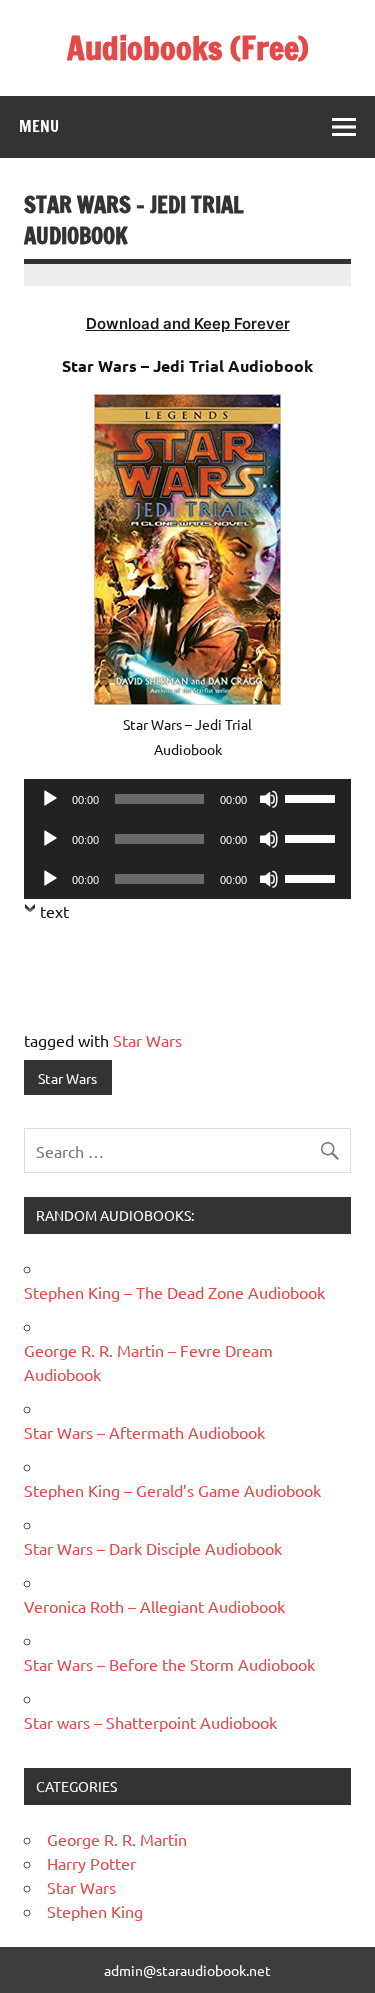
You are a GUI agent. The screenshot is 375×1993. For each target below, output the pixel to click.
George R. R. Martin (117, 1839)
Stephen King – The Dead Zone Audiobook (174, 1292)
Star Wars (147, 1040)
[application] (187, 799)
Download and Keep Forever (188, 323)
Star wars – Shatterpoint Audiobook (150, 1722)
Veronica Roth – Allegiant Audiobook (154, 1606)
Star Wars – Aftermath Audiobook (144, 1432)
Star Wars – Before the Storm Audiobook (169, 1664)
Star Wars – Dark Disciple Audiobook (153, 1548)
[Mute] (269, 799)
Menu (39, 126)
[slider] (313, 797)
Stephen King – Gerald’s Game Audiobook (172, 1490)
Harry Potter (91, 1863)
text (54, 911)
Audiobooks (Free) (188, 48)
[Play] (50, 799)
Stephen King (95, 1911)
